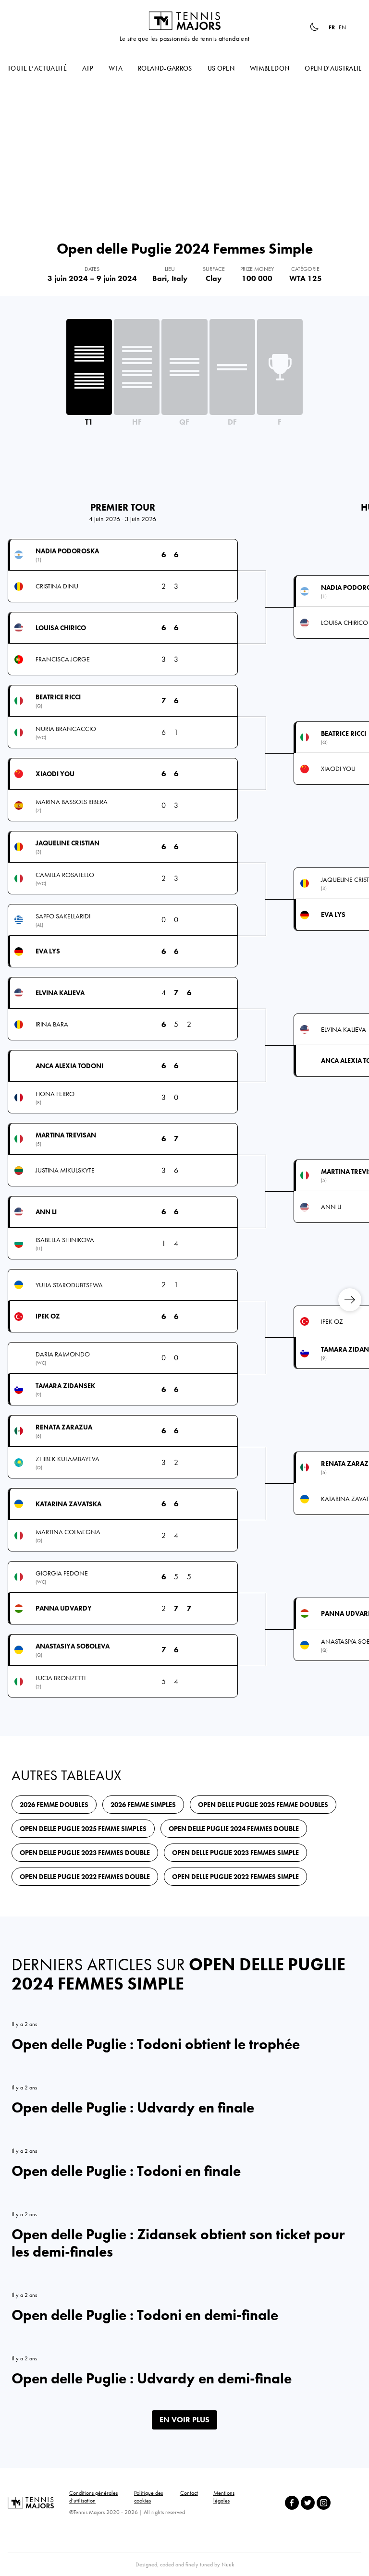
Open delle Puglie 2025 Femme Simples (83, 1829)
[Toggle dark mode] (314, 27)
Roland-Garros (165, 68)
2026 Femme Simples (143, 1805)
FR (332, 27)
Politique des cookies (148, 2497)
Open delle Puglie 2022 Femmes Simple (235, 1877)
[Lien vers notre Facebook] (292, 2503)
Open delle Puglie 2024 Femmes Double (234, 1829)
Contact (189, 2493)
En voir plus (184, 2420)
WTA (116, 68)
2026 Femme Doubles (54, 1805)
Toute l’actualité (37, 68)
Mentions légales (224, 2497)
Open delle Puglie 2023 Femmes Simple (235, 1853)
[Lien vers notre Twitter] (308, 2503)
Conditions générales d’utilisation (93, 2497)
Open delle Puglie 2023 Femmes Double (85, 1853)
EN (342, 27)
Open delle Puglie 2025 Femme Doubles (263, 1805)
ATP (88, 68)
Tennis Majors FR (184, 21)
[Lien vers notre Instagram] (324, 2503)
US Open (221, 68)
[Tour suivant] (350, 1300)
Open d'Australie (333, 68)
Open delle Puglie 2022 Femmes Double (85, 1877)
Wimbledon (270, 68)
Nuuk (228, 2564)
